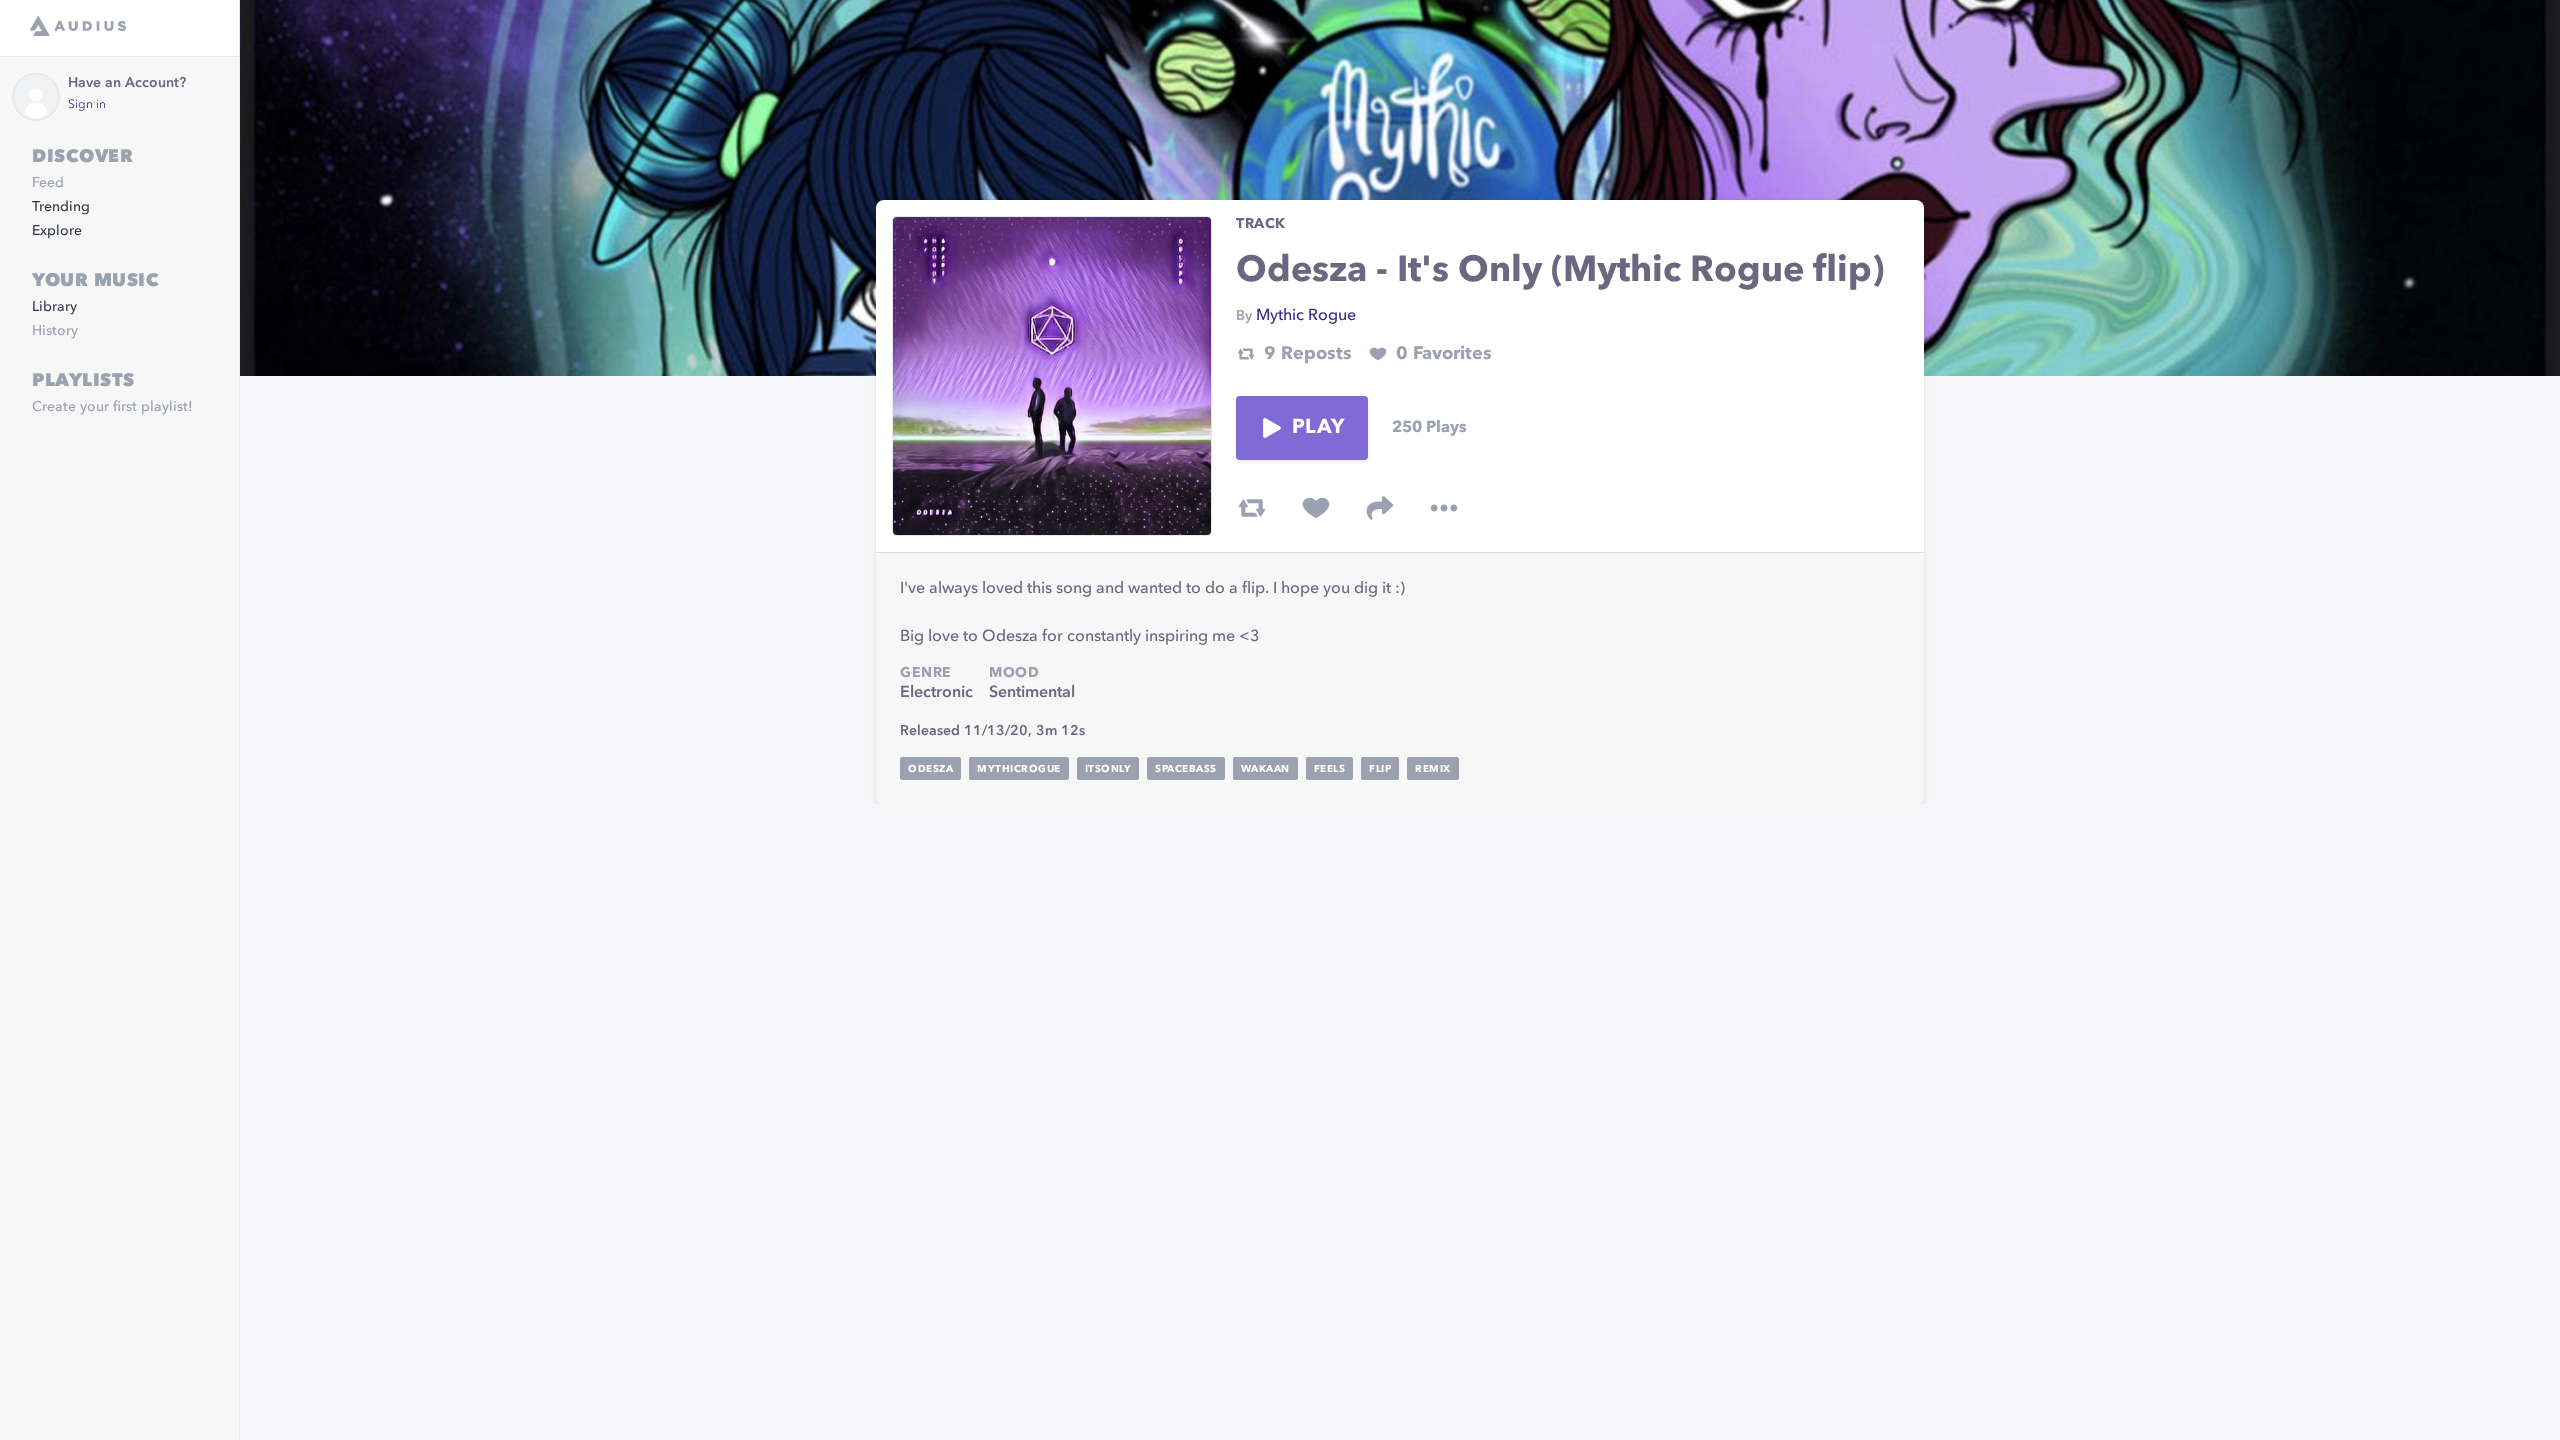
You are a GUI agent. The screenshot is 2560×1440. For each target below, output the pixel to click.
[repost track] (1252, 508)
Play (1318, 428)
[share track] (1380, 508)
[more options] (1444, 508)
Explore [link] (57, 231)
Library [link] (54, 307)
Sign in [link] (87, 105)
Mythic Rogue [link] (1306, 316)
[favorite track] (1316, 508)
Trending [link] (61, 207)
